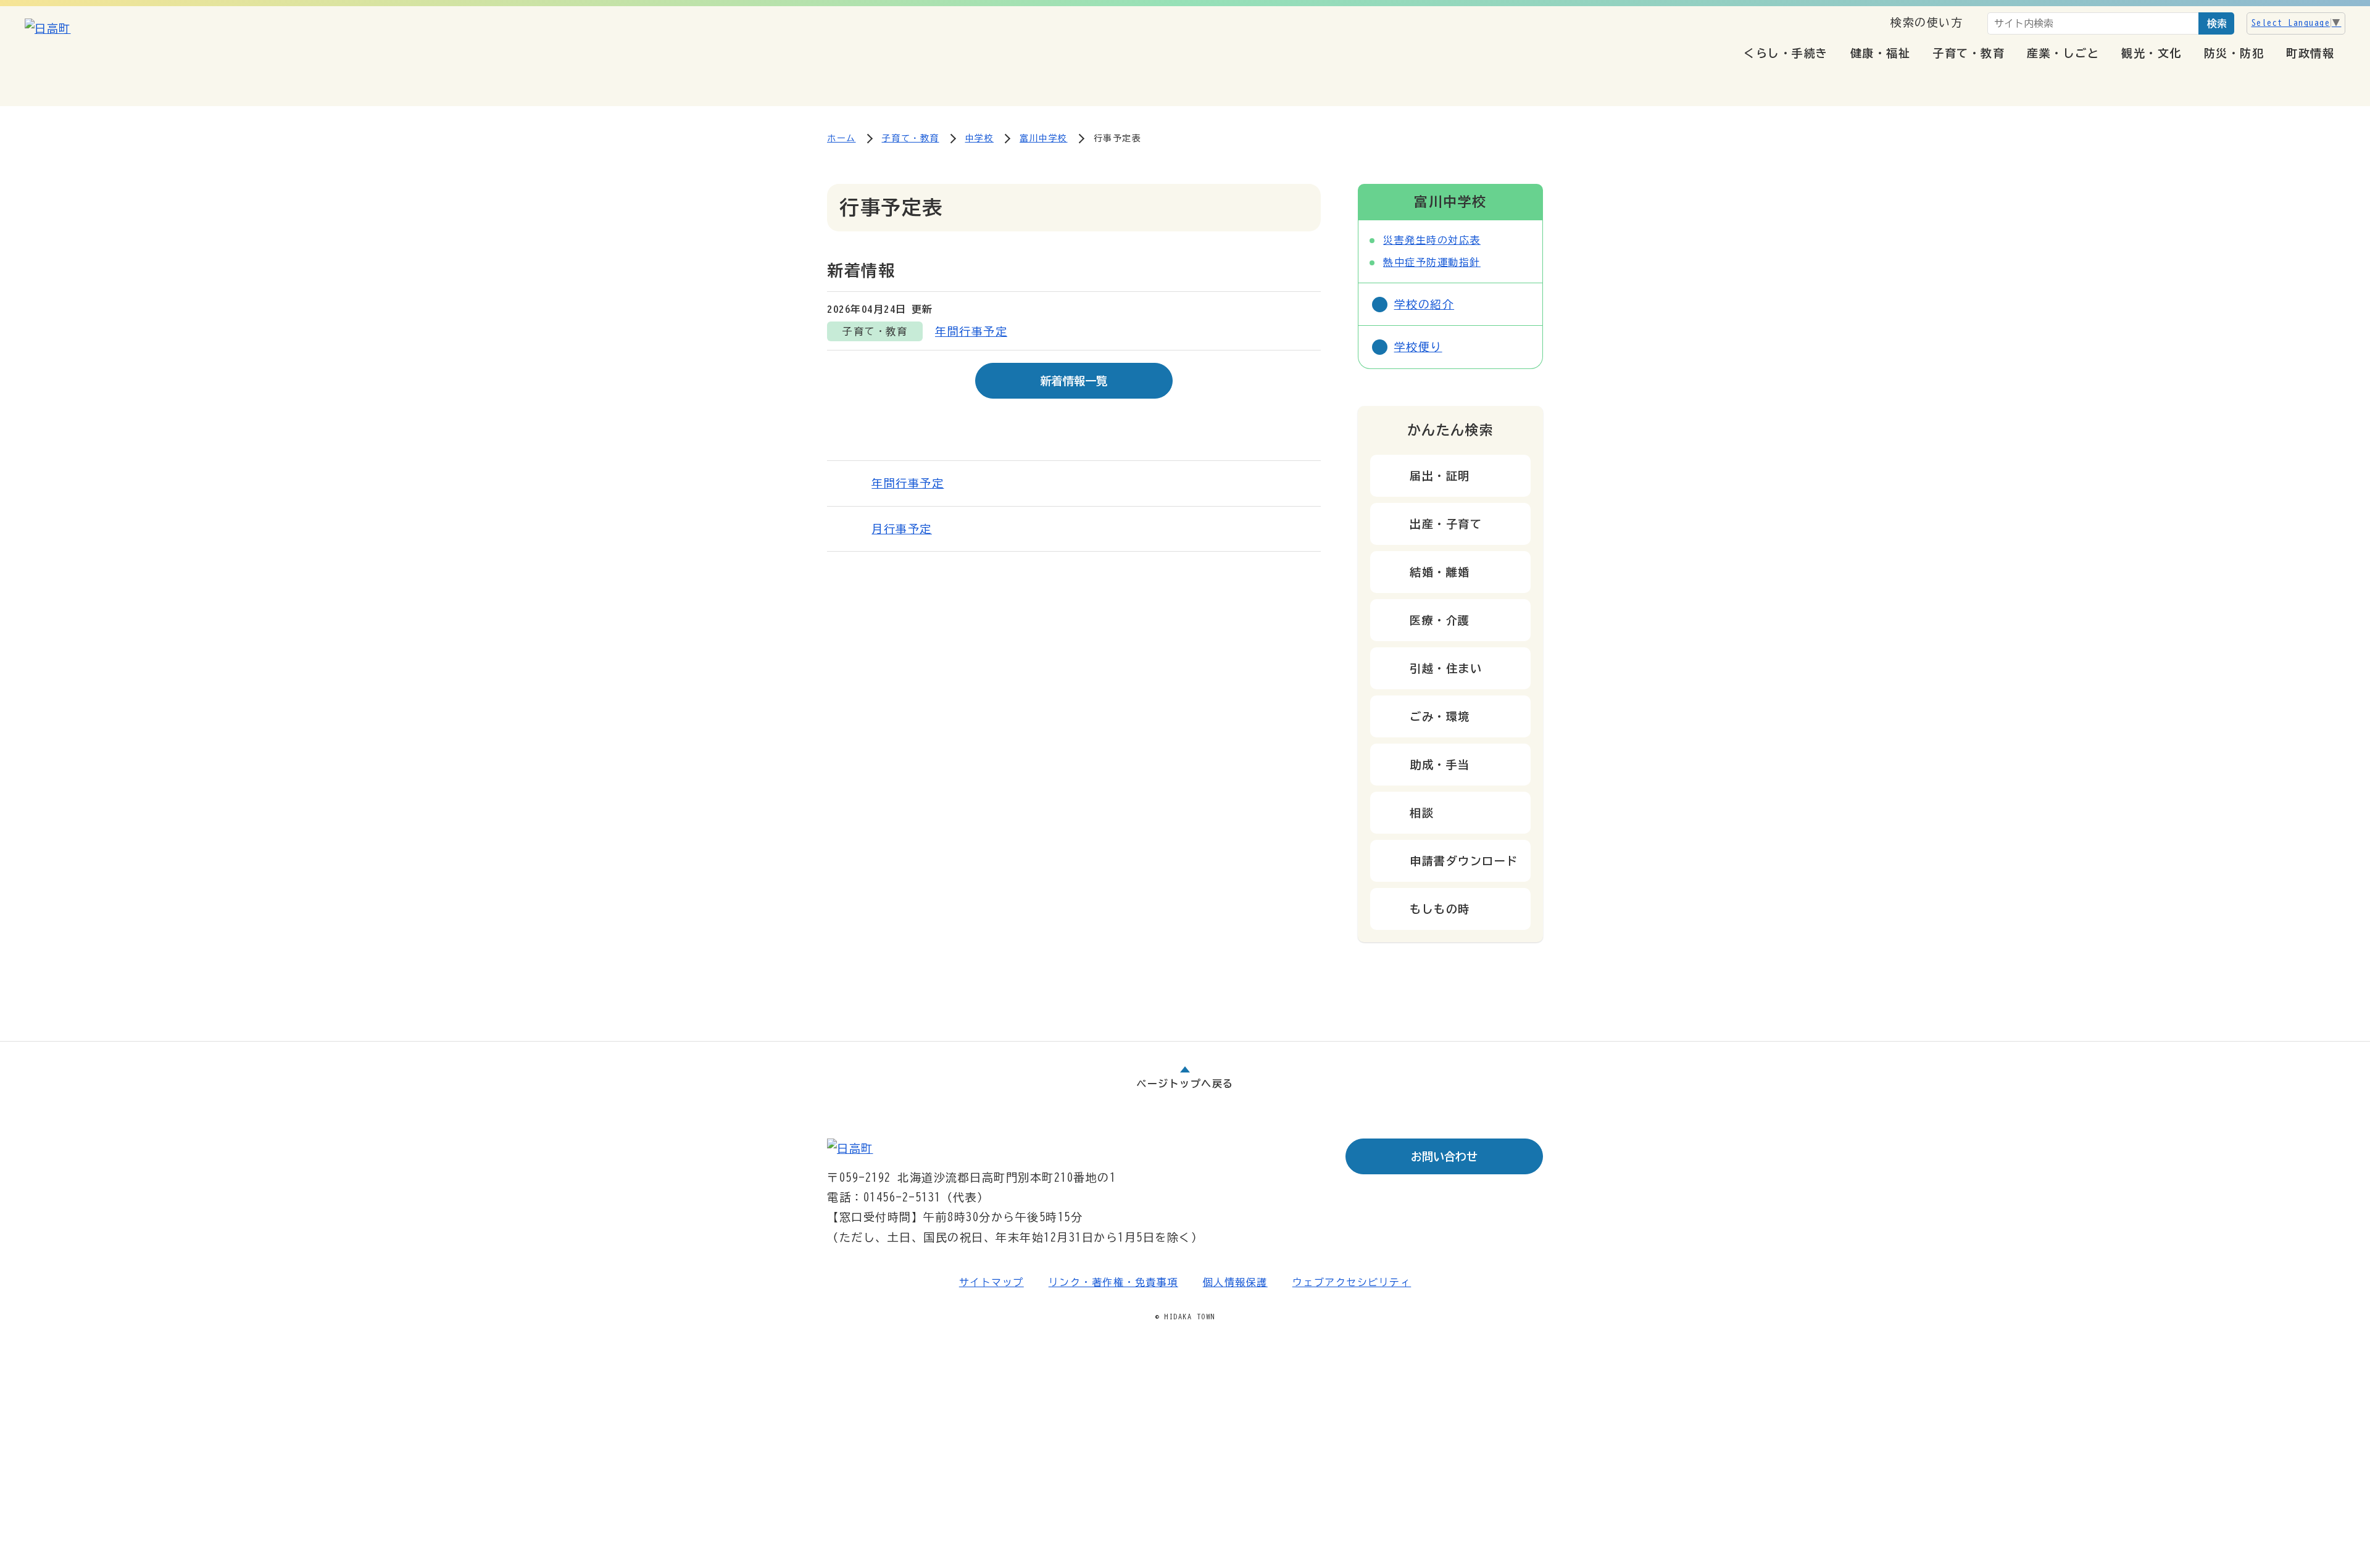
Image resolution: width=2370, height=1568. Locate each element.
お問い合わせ (1444, 1156)
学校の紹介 (1424, 304)
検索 (2217, 23)
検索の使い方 (1927, 22)
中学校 (980, 138)
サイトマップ (992, 1282)
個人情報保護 (1235, 1282)
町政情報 (2310, 53)
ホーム (842, 138)
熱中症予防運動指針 (1432, 262)
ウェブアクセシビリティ (1352, 1282)
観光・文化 (2152, 53)
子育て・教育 (1969, 53)
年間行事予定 (971, 331)
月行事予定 (902, 529)
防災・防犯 (2234, 53)
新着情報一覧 (1074, 381)
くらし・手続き (1786, 53)
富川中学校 (1044, 138)
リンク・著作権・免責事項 (1113, 1282)
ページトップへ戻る (1185, 1084)
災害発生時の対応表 (1432, 240)
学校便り (1418, 347)
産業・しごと (2063, 53)
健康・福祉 (1881, 53)
